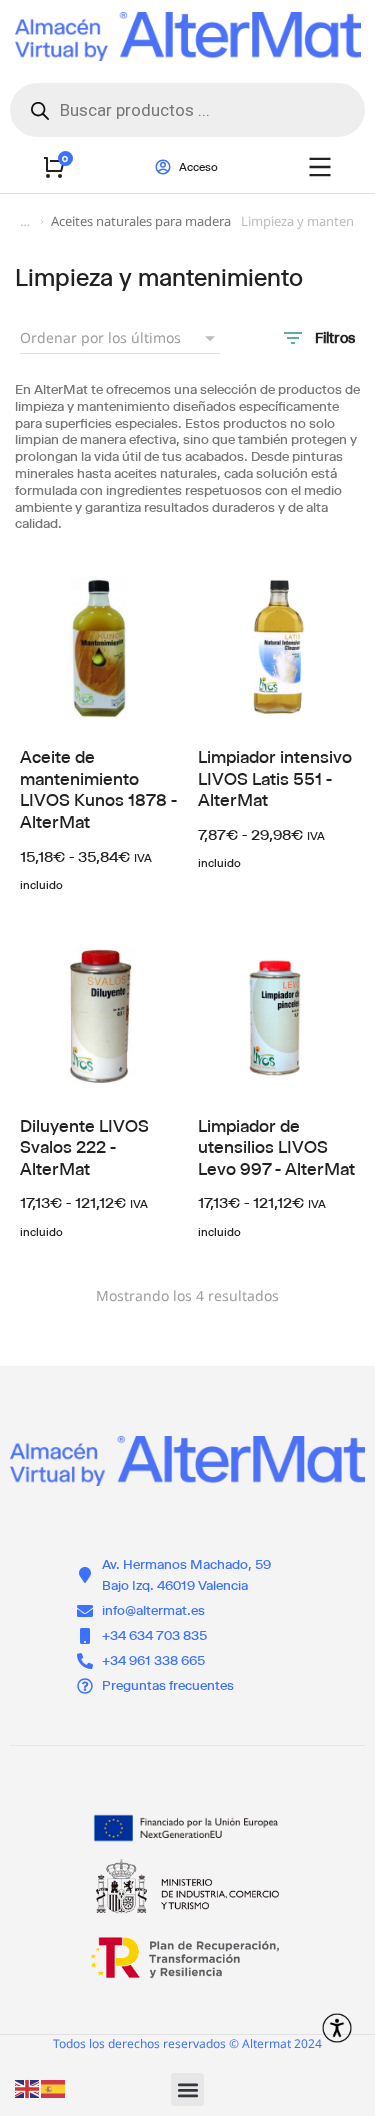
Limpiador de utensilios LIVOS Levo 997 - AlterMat (276, 1147)
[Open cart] (54, 167)
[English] (28, 2088)
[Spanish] (54, 2088)
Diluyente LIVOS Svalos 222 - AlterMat (84, 1147)
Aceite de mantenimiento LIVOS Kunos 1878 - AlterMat (98, 789)
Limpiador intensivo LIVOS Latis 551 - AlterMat (275, 778)
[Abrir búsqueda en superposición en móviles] (187, 110)
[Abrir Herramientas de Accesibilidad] (337, 2028)
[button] (187, 2089)
